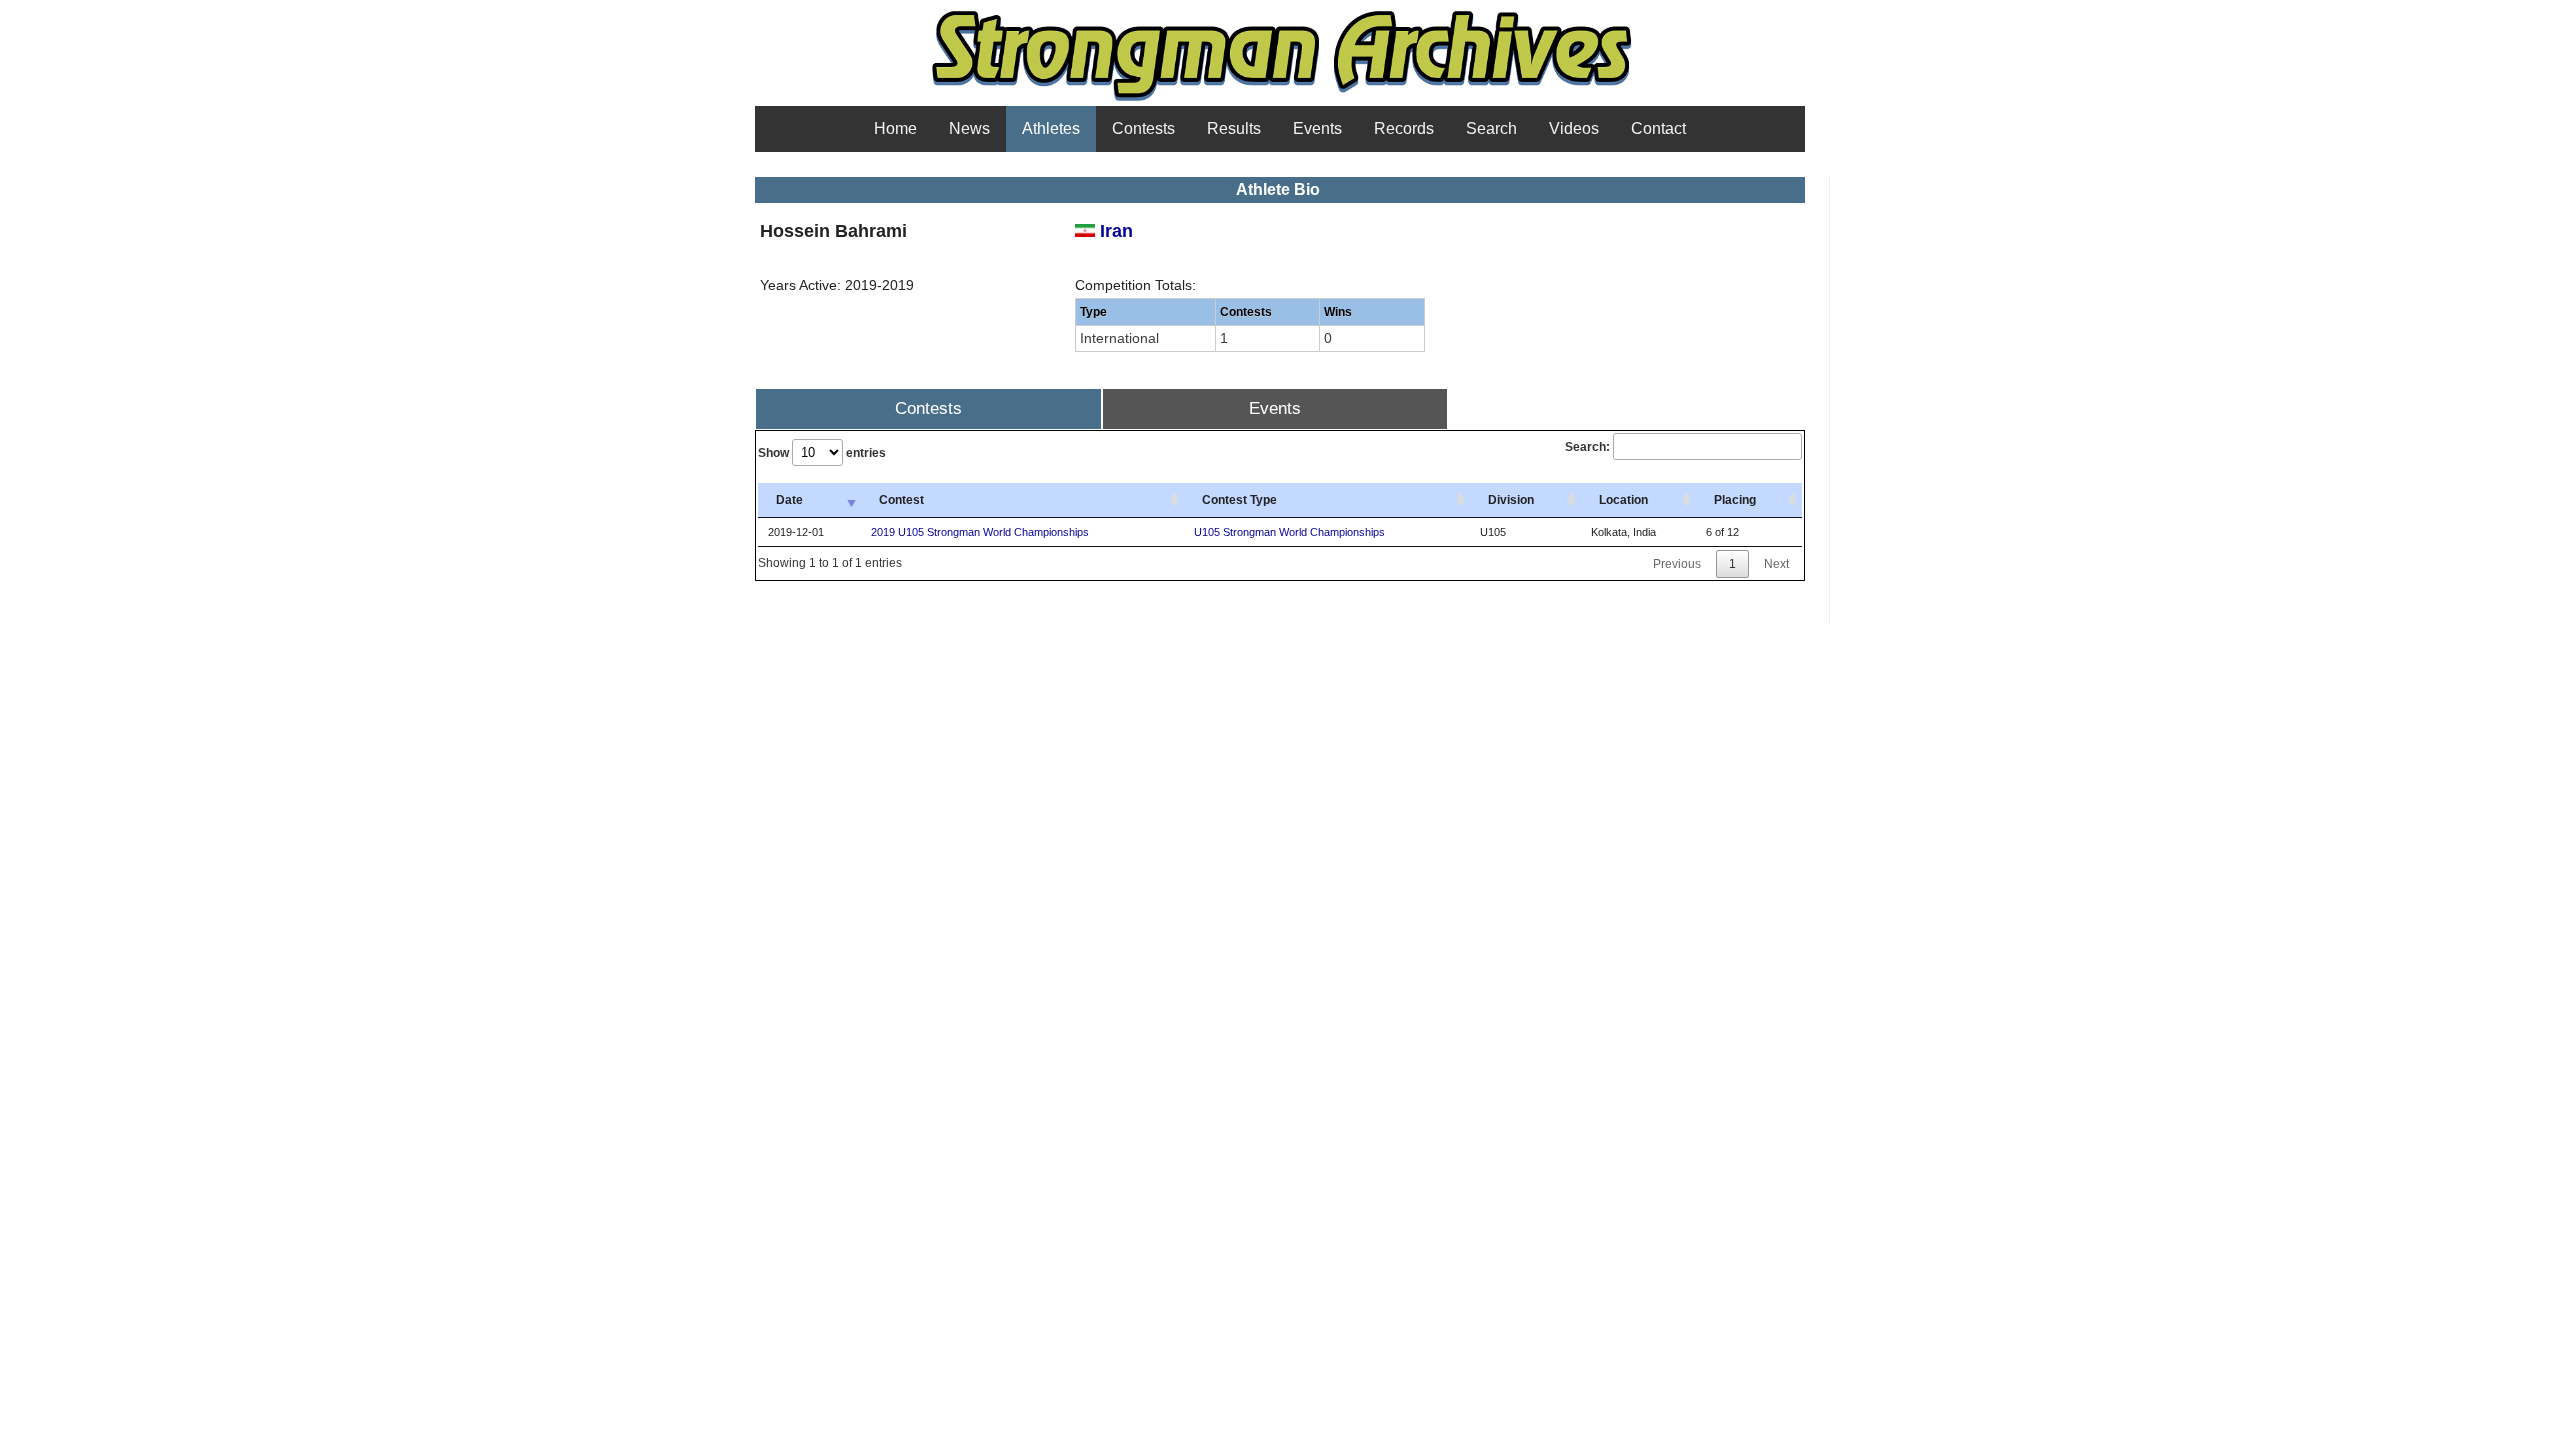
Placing (1735, 500)
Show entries (822, 453)
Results (1234, 128)
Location (1623, 500)
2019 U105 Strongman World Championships (980, 532)
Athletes (1051, 128)
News (969, 128)
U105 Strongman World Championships (1289, 532)
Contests (1143, 128)
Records (1404, 128)
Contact (1658, 128)
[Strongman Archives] (1280, 99)
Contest (901, 500)
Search (1491, 128)
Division (1511, 500)
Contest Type (1239, 500)
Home (895, 128)
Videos (1574, 128)
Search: (1587, 447)
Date (789, 500)
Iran (1114, 231)
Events (1317, 128)
